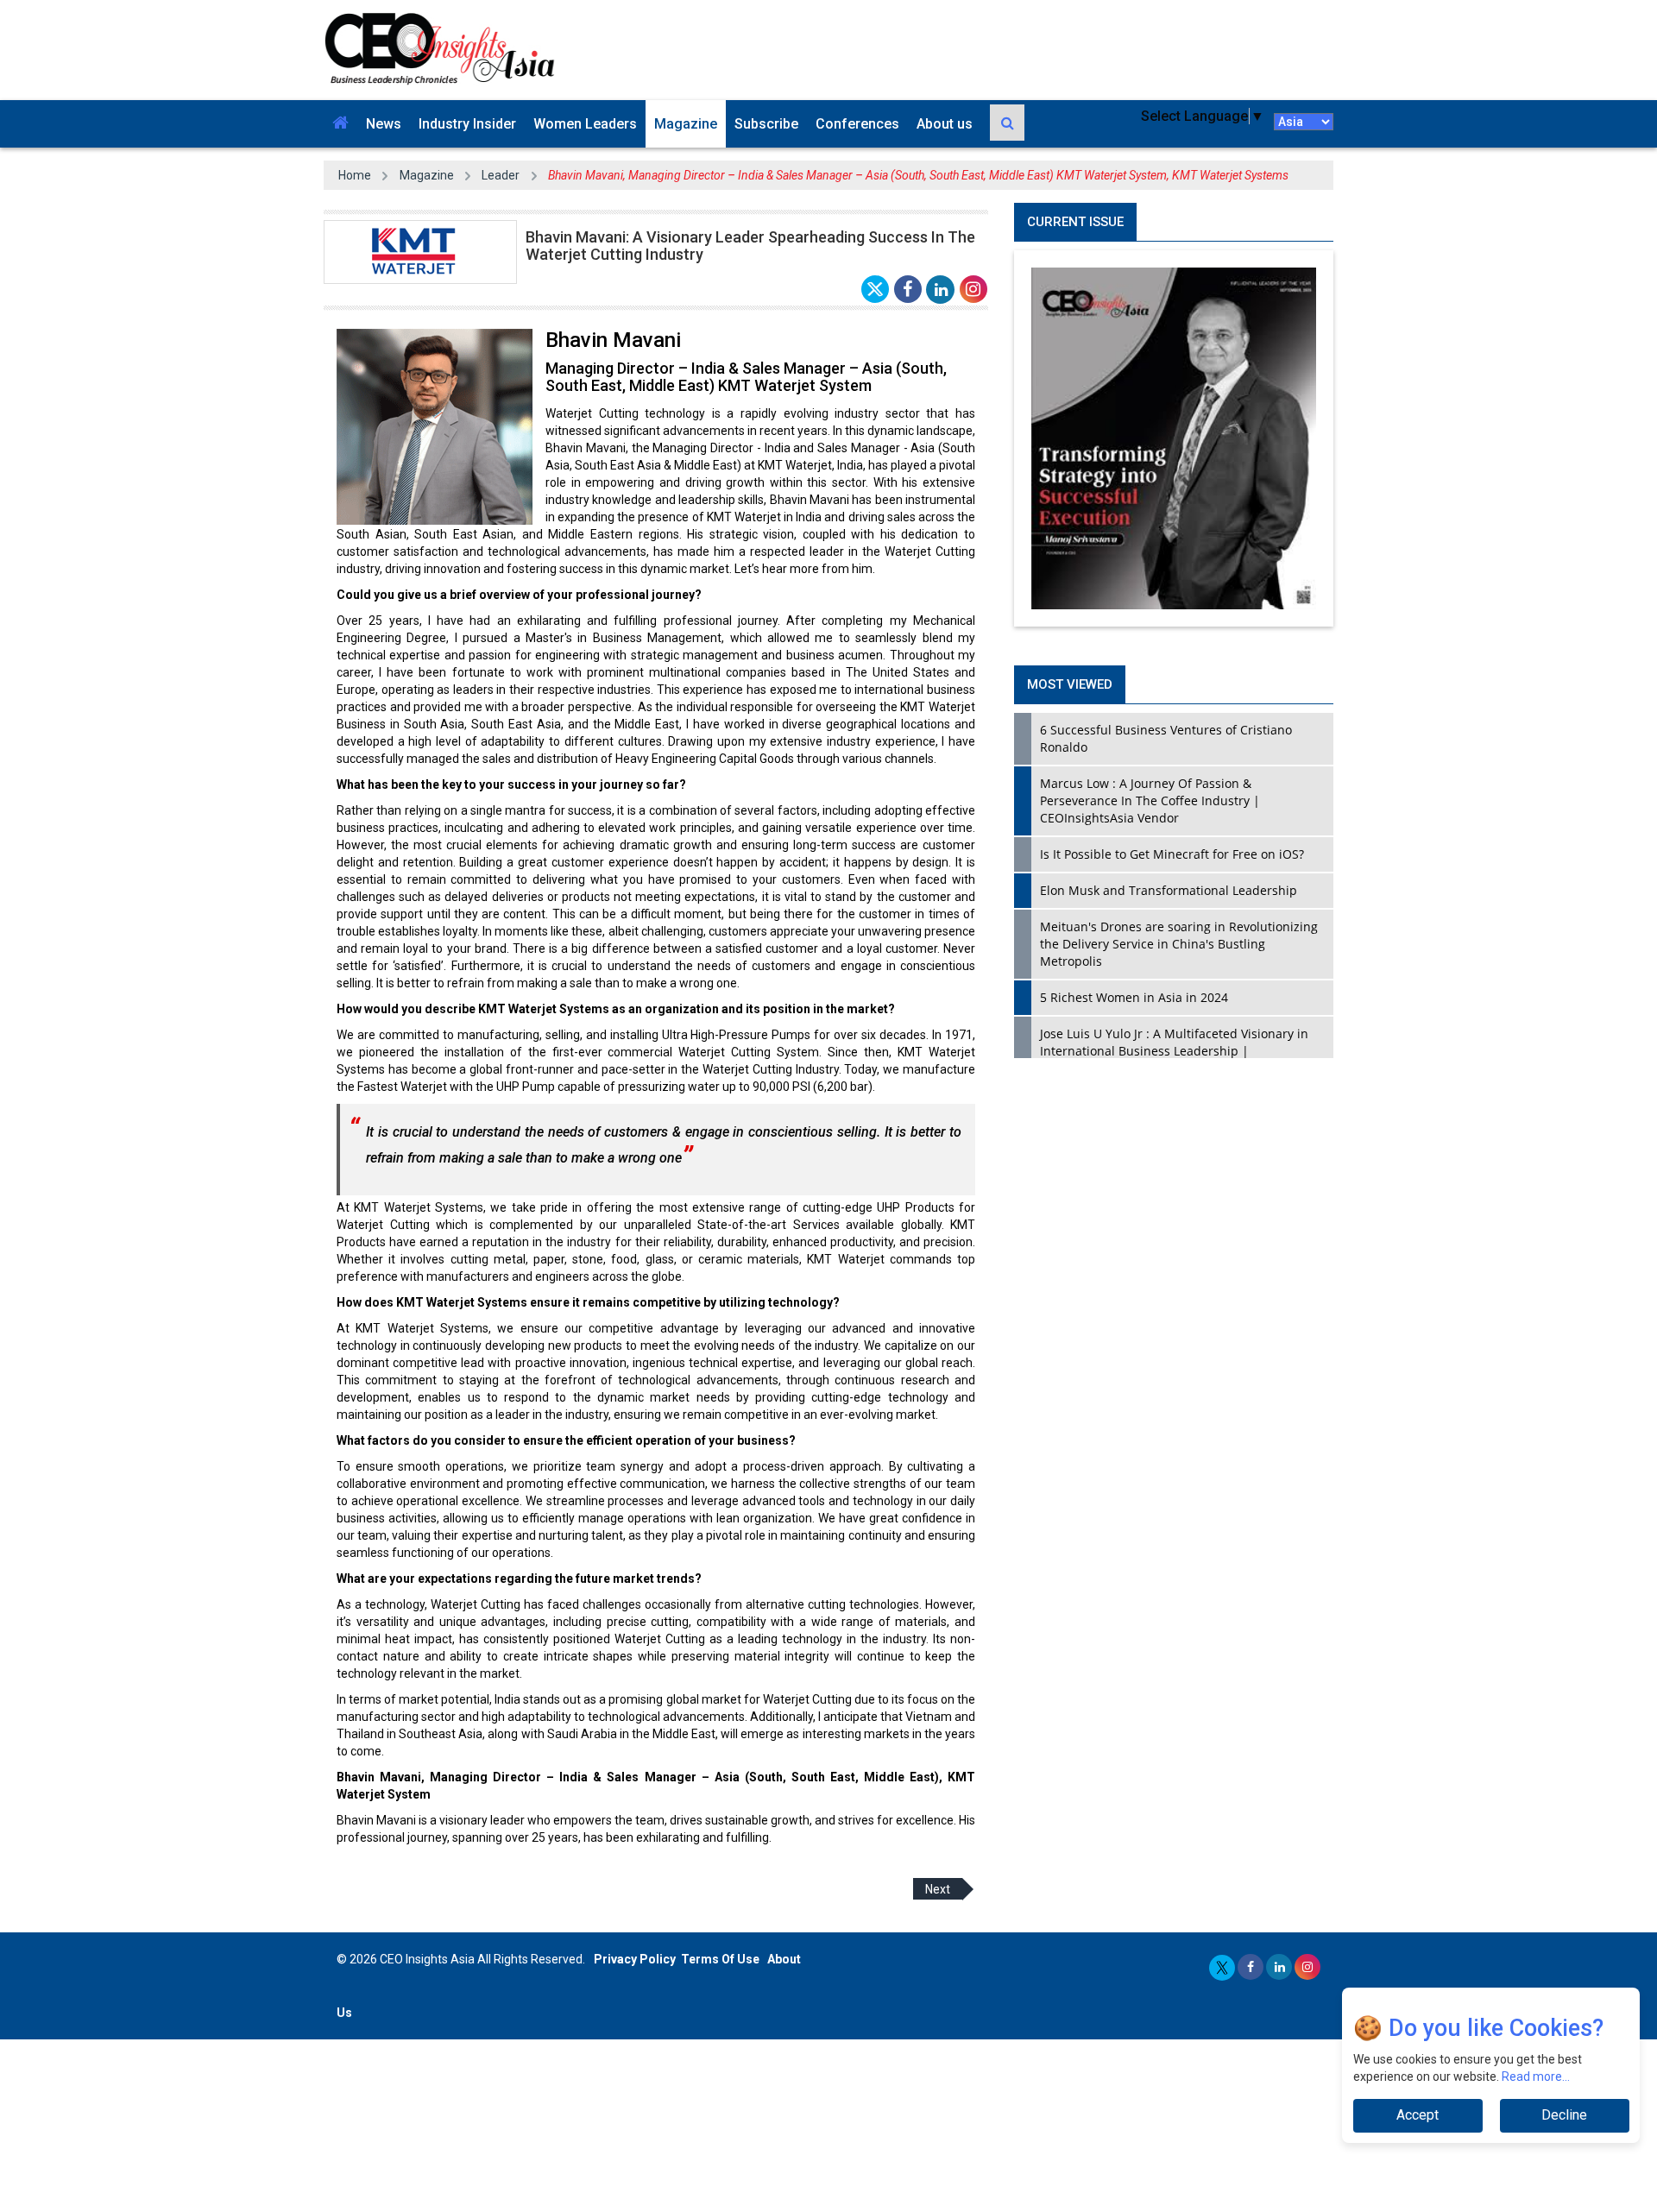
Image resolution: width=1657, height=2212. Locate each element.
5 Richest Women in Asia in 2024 (1134, 997)
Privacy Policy (635, 1959)
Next (938, 1889)
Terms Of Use (720, 1959)
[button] (340, 124)
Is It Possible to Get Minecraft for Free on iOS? (1172, 854)
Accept (1418, 2115)
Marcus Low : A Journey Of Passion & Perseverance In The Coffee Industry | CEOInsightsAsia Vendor (1150, 800)
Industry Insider (467, 124)
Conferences (857, 124)
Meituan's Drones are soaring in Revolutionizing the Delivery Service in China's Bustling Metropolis (1179, 944)
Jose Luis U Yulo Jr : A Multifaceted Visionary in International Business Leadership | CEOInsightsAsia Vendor (1174, 1051)
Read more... (1536, 2077)
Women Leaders (585, 124)
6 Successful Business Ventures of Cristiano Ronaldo (1166, 738)
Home (355, 175)
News (384, 124)
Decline (1564, 2115)
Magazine (686, 124)
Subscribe (766, 124)
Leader (501, 175)
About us (945, 124)
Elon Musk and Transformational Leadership (1169, 890)
